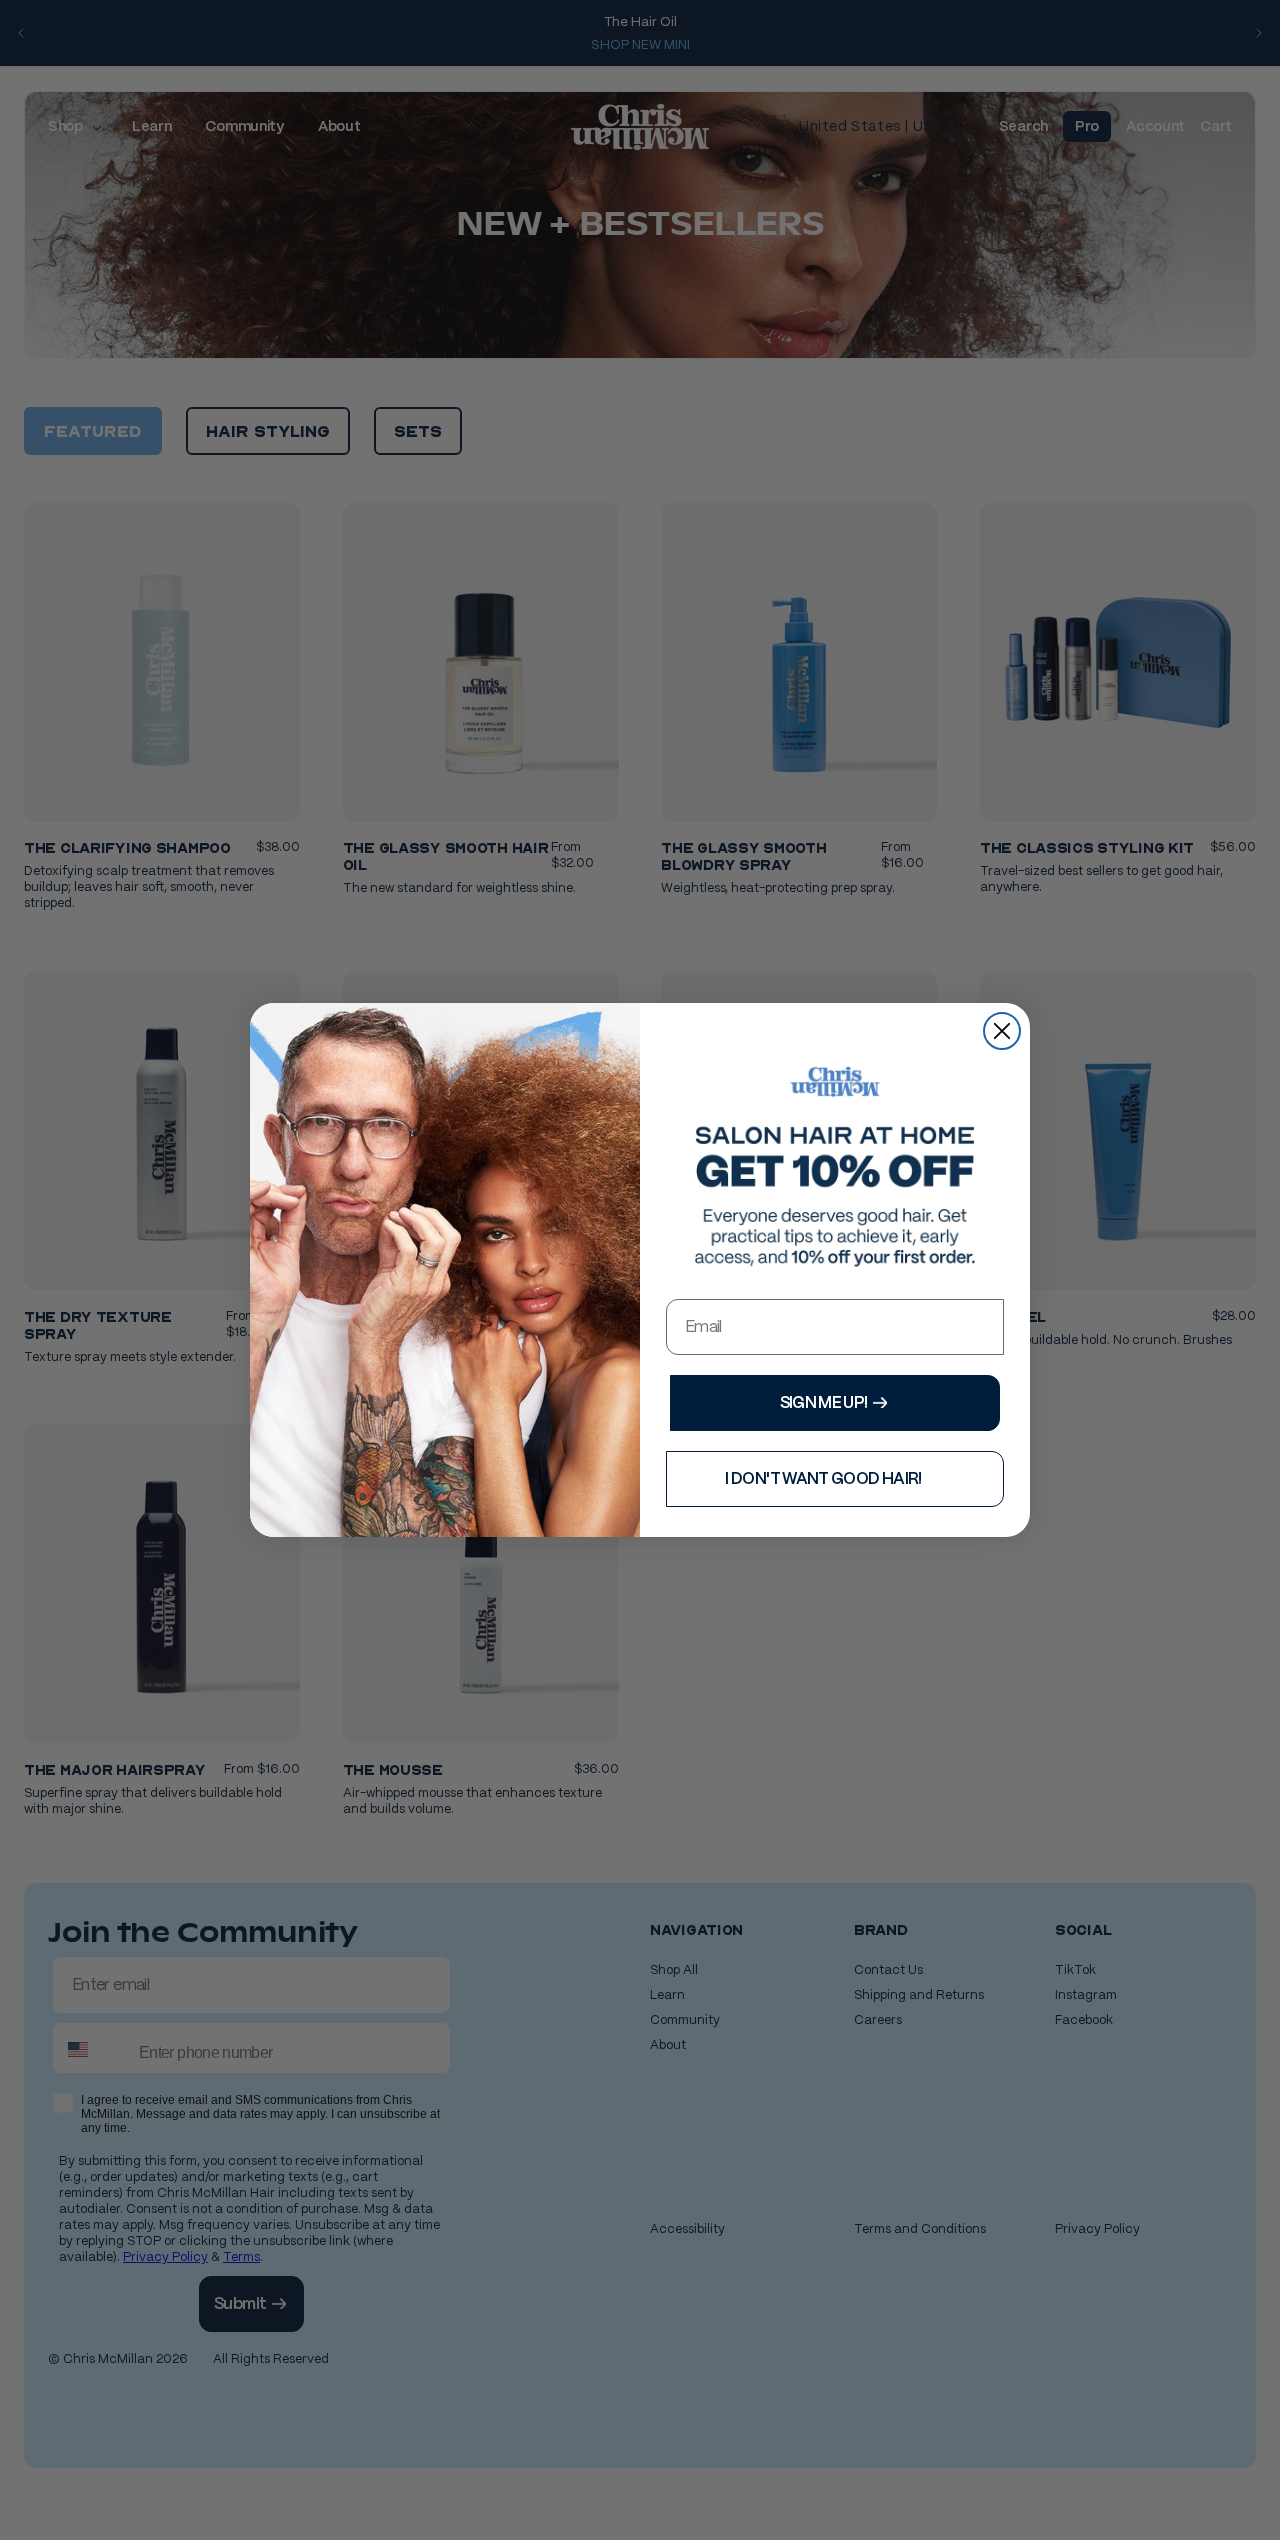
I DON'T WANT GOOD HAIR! (823, 1478)
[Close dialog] (1002, 1031)
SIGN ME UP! (824, 1402)
